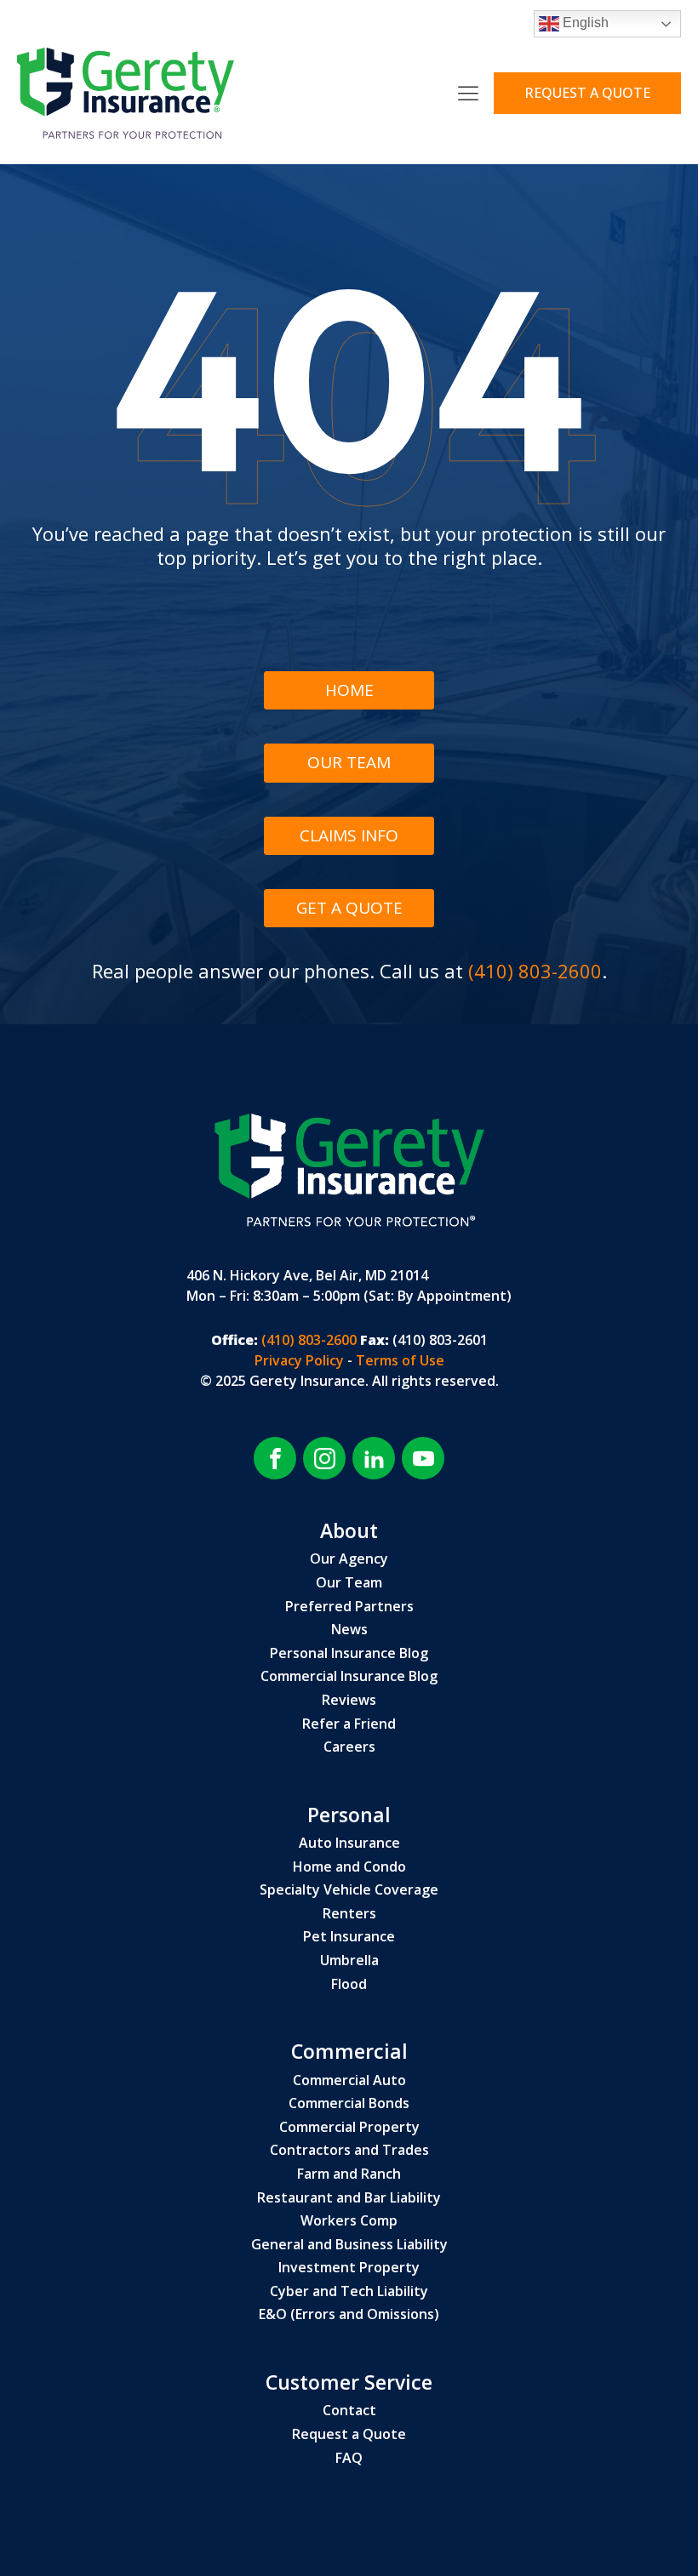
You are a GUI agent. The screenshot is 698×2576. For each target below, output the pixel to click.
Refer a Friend (349, 1724)
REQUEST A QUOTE (587, 93)
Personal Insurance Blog (349, 1654)
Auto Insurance (349, 1844)
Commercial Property (349, 2128)
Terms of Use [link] (400, 1360)
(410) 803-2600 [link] (307, 1340)
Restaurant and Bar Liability (349, 2198)
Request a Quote (349, 2435)
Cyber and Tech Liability (349, 2292)
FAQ (349, 2459)
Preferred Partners (349, 1607)
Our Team (349, 762)
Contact (349, 2411)
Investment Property (349, 2268)
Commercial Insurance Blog (349, 1677)
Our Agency (349, 1559)
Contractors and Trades (349, 2151)
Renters (349, 1914)
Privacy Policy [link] (301, 1360)
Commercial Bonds (349, 2104)
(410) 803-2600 (535, 971)
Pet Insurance (349, 1937)
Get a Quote (349, 908)
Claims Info (349, 835)
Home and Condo (349, 1867)
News (349, 1630)
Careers (349, 1747)
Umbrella (349, 1961)
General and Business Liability (349, 2245)
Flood (349, 1985)
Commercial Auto (349, 2081)
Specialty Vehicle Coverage (349, 1890)
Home (349, 690)
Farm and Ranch (349, 2174)
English (584, 23)
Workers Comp (349, 2221)
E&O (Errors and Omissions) (349, 2315)
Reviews (349, 1701)
